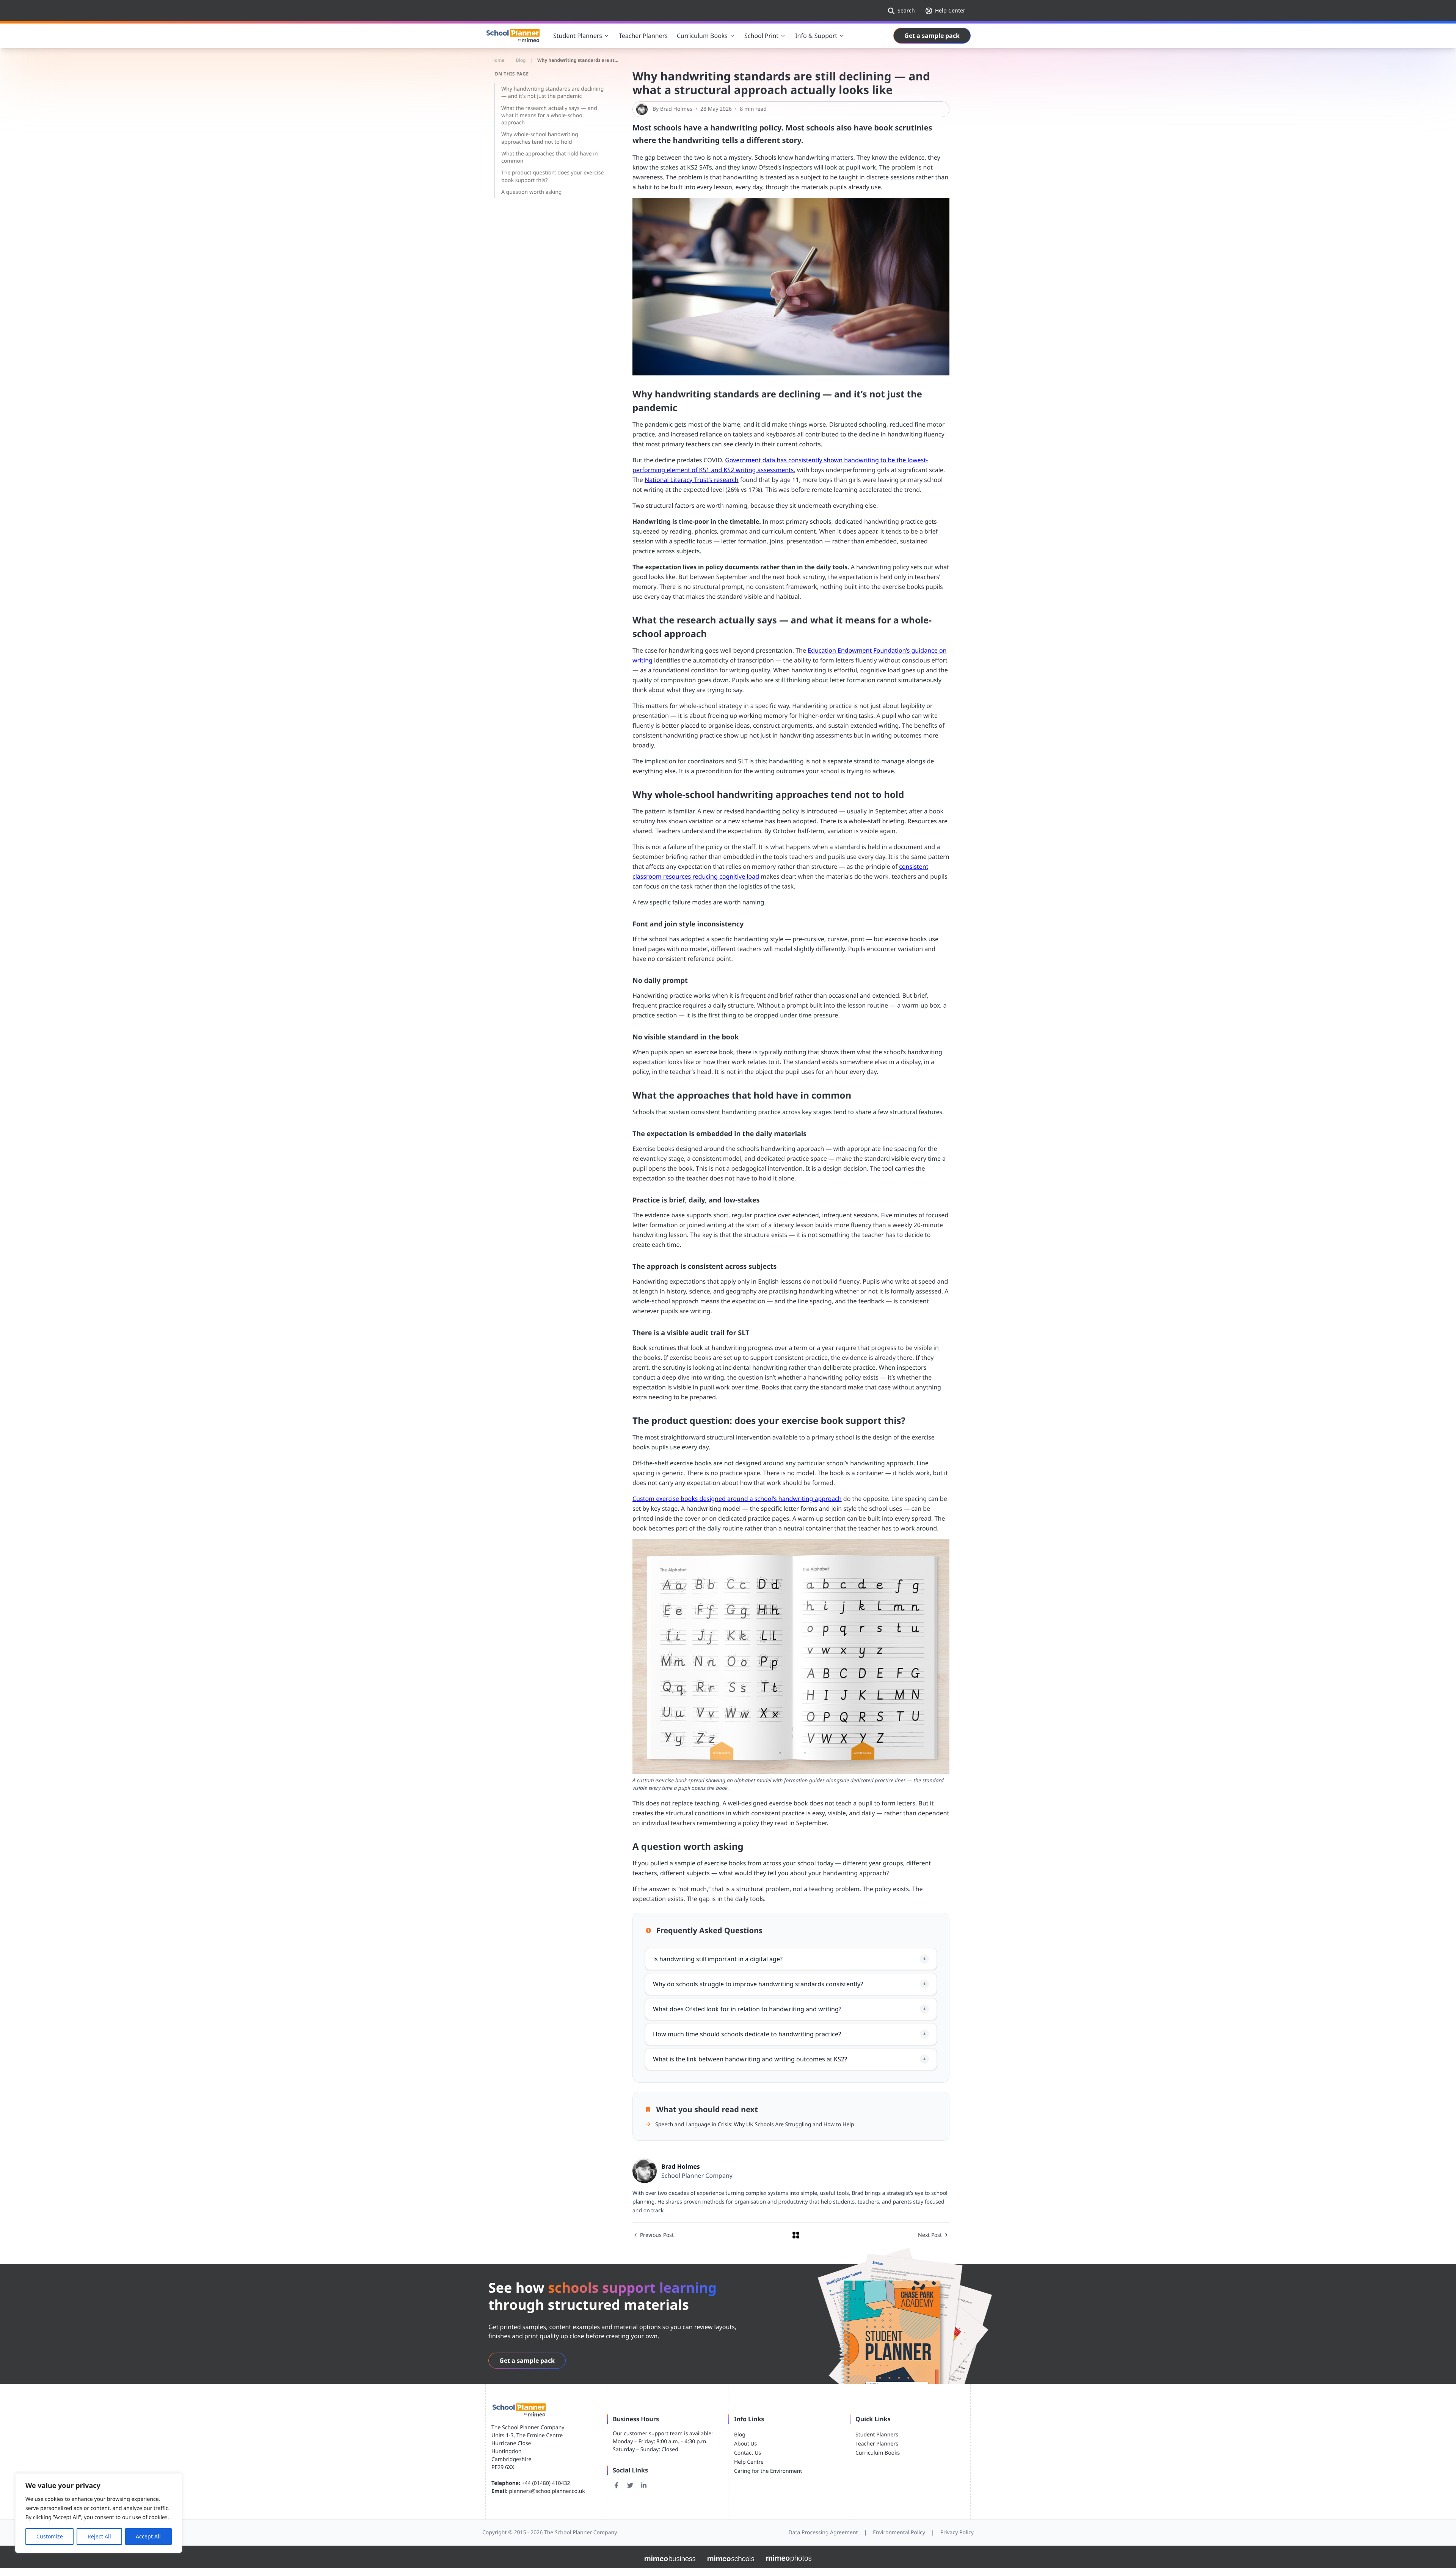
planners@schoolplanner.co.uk (547, 2491)
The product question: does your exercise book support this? (552, 176)
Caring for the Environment (768, 2471)
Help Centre (749, 2462)
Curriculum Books (878, 2453)
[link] (945, 11)
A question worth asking (531, 192)
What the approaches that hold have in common (550, 157)
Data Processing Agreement (823, 2533)
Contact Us (748, 2453)
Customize (50, 2536)
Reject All (99, 2536)
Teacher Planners (877, 2444)
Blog (740, 2435)
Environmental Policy (899, 2533)
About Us (745, 2444)
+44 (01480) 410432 (547, 2483)
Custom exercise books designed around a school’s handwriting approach (737, 1499)
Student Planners (877, 2435)
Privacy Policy (957, 2533)
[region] (99, 2513)
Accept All (148, 2536)
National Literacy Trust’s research (692, 480)
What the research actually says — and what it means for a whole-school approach (549, 116)
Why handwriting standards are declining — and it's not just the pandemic (552, 93)
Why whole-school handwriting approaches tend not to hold (540, 138)
